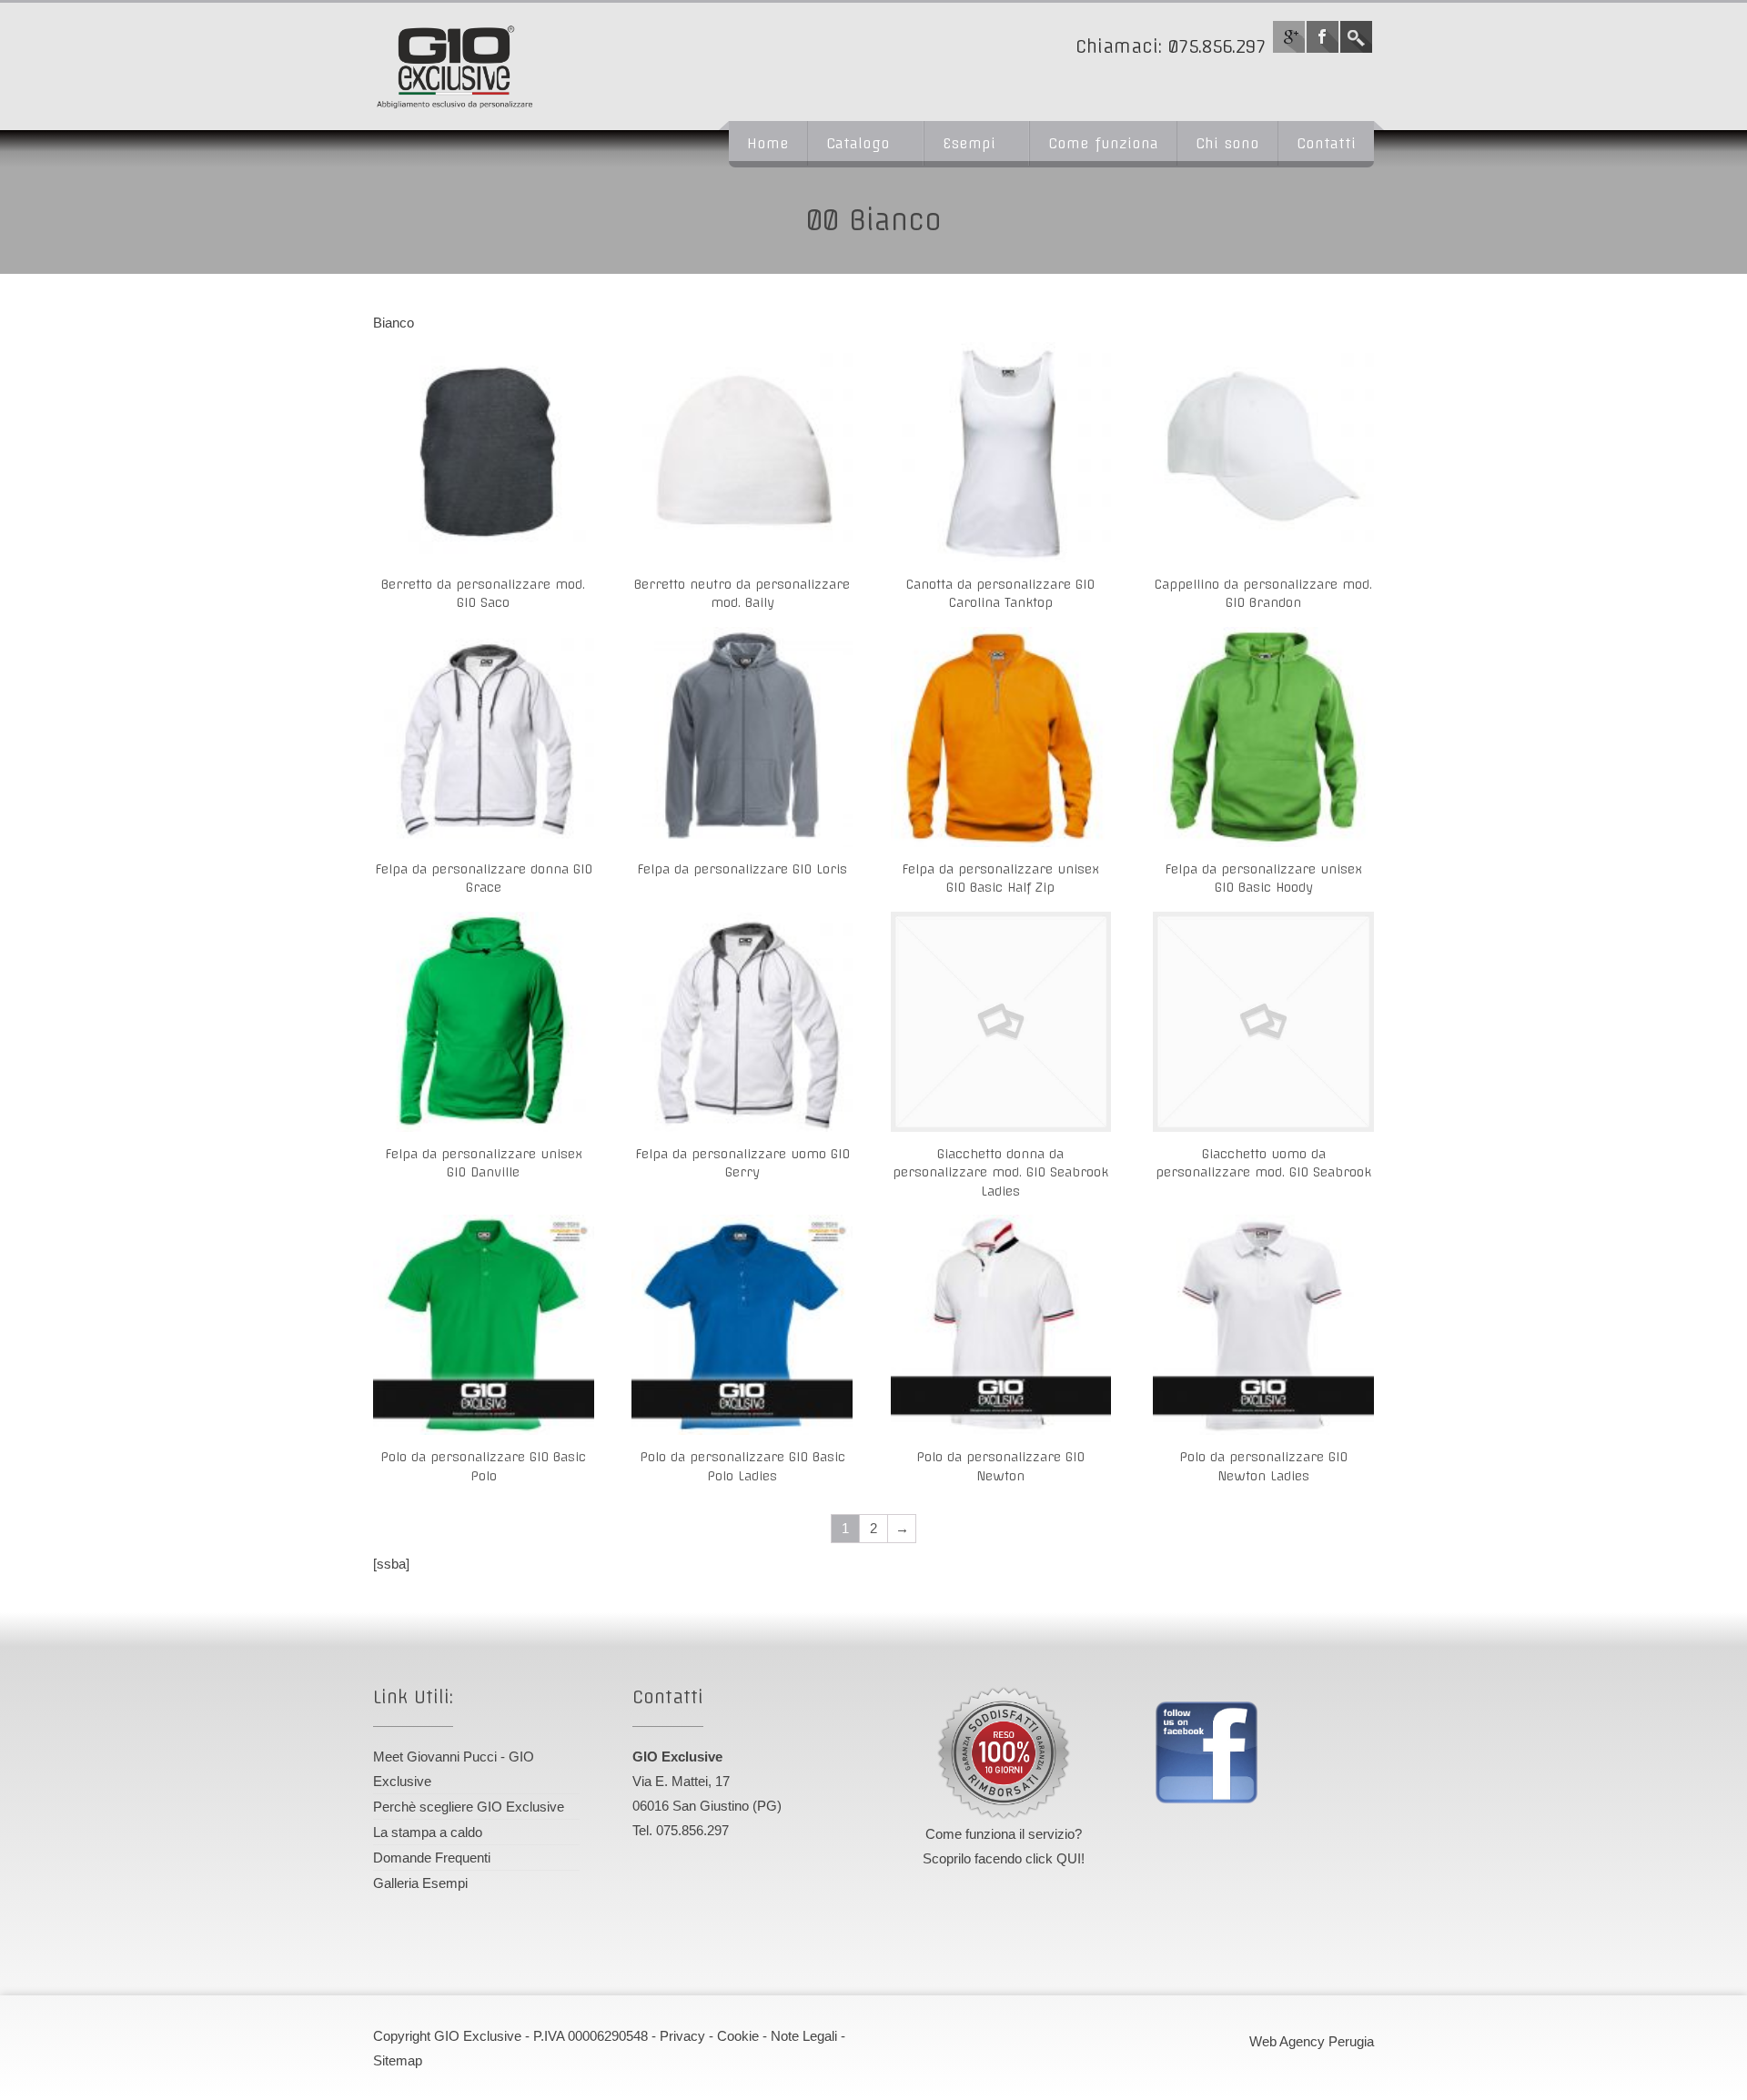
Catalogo (858, 143)
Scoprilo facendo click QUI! (1004, 1858)
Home (768, 143)
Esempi (969, 143)
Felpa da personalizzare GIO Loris (742, 869)
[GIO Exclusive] (523, 66)
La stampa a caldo (428, 1832)
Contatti (1326, 143)
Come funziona (1103, 143)
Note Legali (804, 2036)
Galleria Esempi (420, 1883)
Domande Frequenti (432, 1858)
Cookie (738, 2036)
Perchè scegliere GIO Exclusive (469, 1807)
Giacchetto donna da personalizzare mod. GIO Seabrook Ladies (1000, 1173)
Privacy (682, 2036)
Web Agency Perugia (1312, 2041)
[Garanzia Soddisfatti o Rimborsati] (1004, 1753)
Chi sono (1227, 143)
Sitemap (398, 2060)
